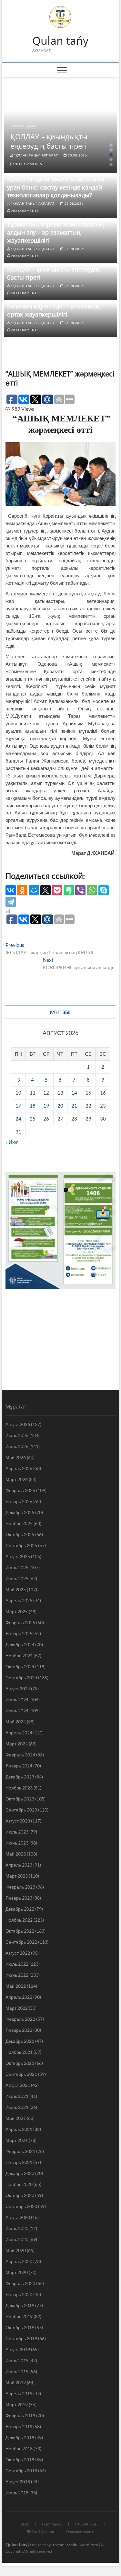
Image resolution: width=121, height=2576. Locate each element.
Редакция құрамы (80, 2531)
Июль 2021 (17, 2096)
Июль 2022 (17, 1964)
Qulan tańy (60, 41)
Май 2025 (16, 1589)
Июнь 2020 (17, 2239)
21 (74, 1106)
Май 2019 (16, 2382)
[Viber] (80, 890)
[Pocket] (57, 890)
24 (18, 1119)
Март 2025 (17, 1611)
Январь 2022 (19, 2030)
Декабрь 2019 (20, 2305)
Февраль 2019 (20, 2415)
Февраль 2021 (20, 2151)
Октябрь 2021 (20, 2063)
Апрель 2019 (19, 2393)
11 (33, 1093)
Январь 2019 (19, 2426)
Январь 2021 (19, 2162)
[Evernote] (69, 890)
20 (60, 1106)
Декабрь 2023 (20, 1777)
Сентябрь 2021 (21, 2074)
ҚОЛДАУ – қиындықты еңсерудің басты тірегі (49, 141)
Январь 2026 (19, 1501)
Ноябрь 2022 (19, 1920)
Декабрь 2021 (20, 2041)
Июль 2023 (17, 1832)
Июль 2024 (17, 1700)
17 (18, 1106)
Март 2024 (17, 1744)
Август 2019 (18, 2349)
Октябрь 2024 (20, 1667)
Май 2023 (16, 1854)
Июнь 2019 (17, 2371)
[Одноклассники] (22, 890)
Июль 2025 (17, 1567)
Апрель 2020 (19, 2261)
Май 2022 (16, 1986)
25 (33, 1119)
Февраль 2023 (20, 1887)
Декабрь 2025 (20, 1512)
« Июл (12, 1142)
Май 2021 (16, 2118)
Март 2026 (17, 1479)
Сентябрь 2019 (21, 2338)
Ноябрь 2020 (19, 2184)
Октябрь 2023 (20, 1799)
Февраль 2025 (20, 1622)
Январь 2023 (19, 1898)
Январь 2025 (19, 1633)
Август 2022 (18, 1953)
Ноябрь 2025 (19, 1523)
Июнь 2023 (17, 1843)
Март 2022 (17, 2008)
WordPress (89, 2545)
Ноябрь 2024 (19, 1656)
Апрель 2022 (19, 1997)
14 (74, 1093)
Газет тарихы (53, 2524)
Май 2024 (16, 1722)
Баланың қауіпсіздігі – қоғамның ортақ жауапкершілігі (53, 310)
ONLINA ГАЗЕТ (87, 2524)
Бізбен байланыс (40, 2531)
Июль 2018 (17, 2493)
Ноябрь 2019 (19, 2316)
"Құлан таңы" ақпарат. (36, 155)
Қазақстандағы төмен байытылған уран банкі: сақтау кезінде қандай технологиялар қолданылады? (56, 187)
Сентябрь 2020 (21, 2206)
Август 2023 (18, 1821)
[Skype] (104, 890)
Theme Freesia (65, 2545)
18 (33, 1106)
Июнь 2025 (17, 1578)
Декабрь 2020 (20, 2173)
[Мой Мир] (34, 890)
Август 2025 (18, 1556)
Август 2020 (18, 2217)
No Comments (28, 164)
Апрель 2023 (19, 1865)
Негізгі (25, 2524)
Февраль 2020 (20, 2283)
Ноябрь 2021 (19, 2052)
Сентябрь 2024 (21, 1678)
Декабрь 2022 (20, 1909)
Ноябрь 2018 (19, 2449)
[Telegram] (11, 902)
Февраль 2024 (20, 1755)
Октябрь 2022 (20, 1931)
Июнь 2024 (17, 1711)
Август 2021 (18, 2085)
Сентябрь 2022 (21, 1942)
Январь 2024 (19, 1766)
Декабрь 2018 (20, 2438)
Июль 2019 (17, 2360)
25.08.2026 (77, 155)
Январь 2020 (19, 2294)
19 (46, 1106)
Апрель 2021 (19, 2129)
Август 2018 (18, 2482)
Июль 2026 (17, 1435)
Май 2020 (16, 2250)
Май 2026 (16, 1457)
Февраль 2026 (20, 1490)
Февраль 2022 (20, 2019)
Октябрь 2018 (20, 2460)
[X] (45, 890)
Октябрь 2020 (20, 2195)
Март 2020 (17, 2272)
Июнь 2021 (17, 2107)
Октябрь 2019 (20, 2327)
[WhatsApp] (92, 890)
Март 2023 (17, 1876)
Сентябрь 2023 (21, 1810)
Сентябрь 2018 (21, 2471)
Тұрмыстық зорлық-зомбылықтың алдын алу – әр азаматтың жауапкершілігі (55, 232)
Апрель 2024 (19, 1733)
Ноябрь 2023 (19, 1788)
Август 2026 (18, 1424)
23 (103, 1106)
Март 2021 (17, 2140)
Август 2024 (18, 1689)
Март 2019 (17, 2404)
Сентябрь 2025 (21, 1545)
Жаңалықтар (23, 126)
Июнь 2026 (17, 1446)
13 (60, 1093)
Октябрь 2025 (20, 1534)
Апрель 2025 (19, 1600)
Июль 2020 (17, 2228)
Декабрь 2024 (20, 1644)
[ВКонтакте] (11, 890)
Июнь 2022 (17, 1975)
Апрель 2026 (19, 1468)
